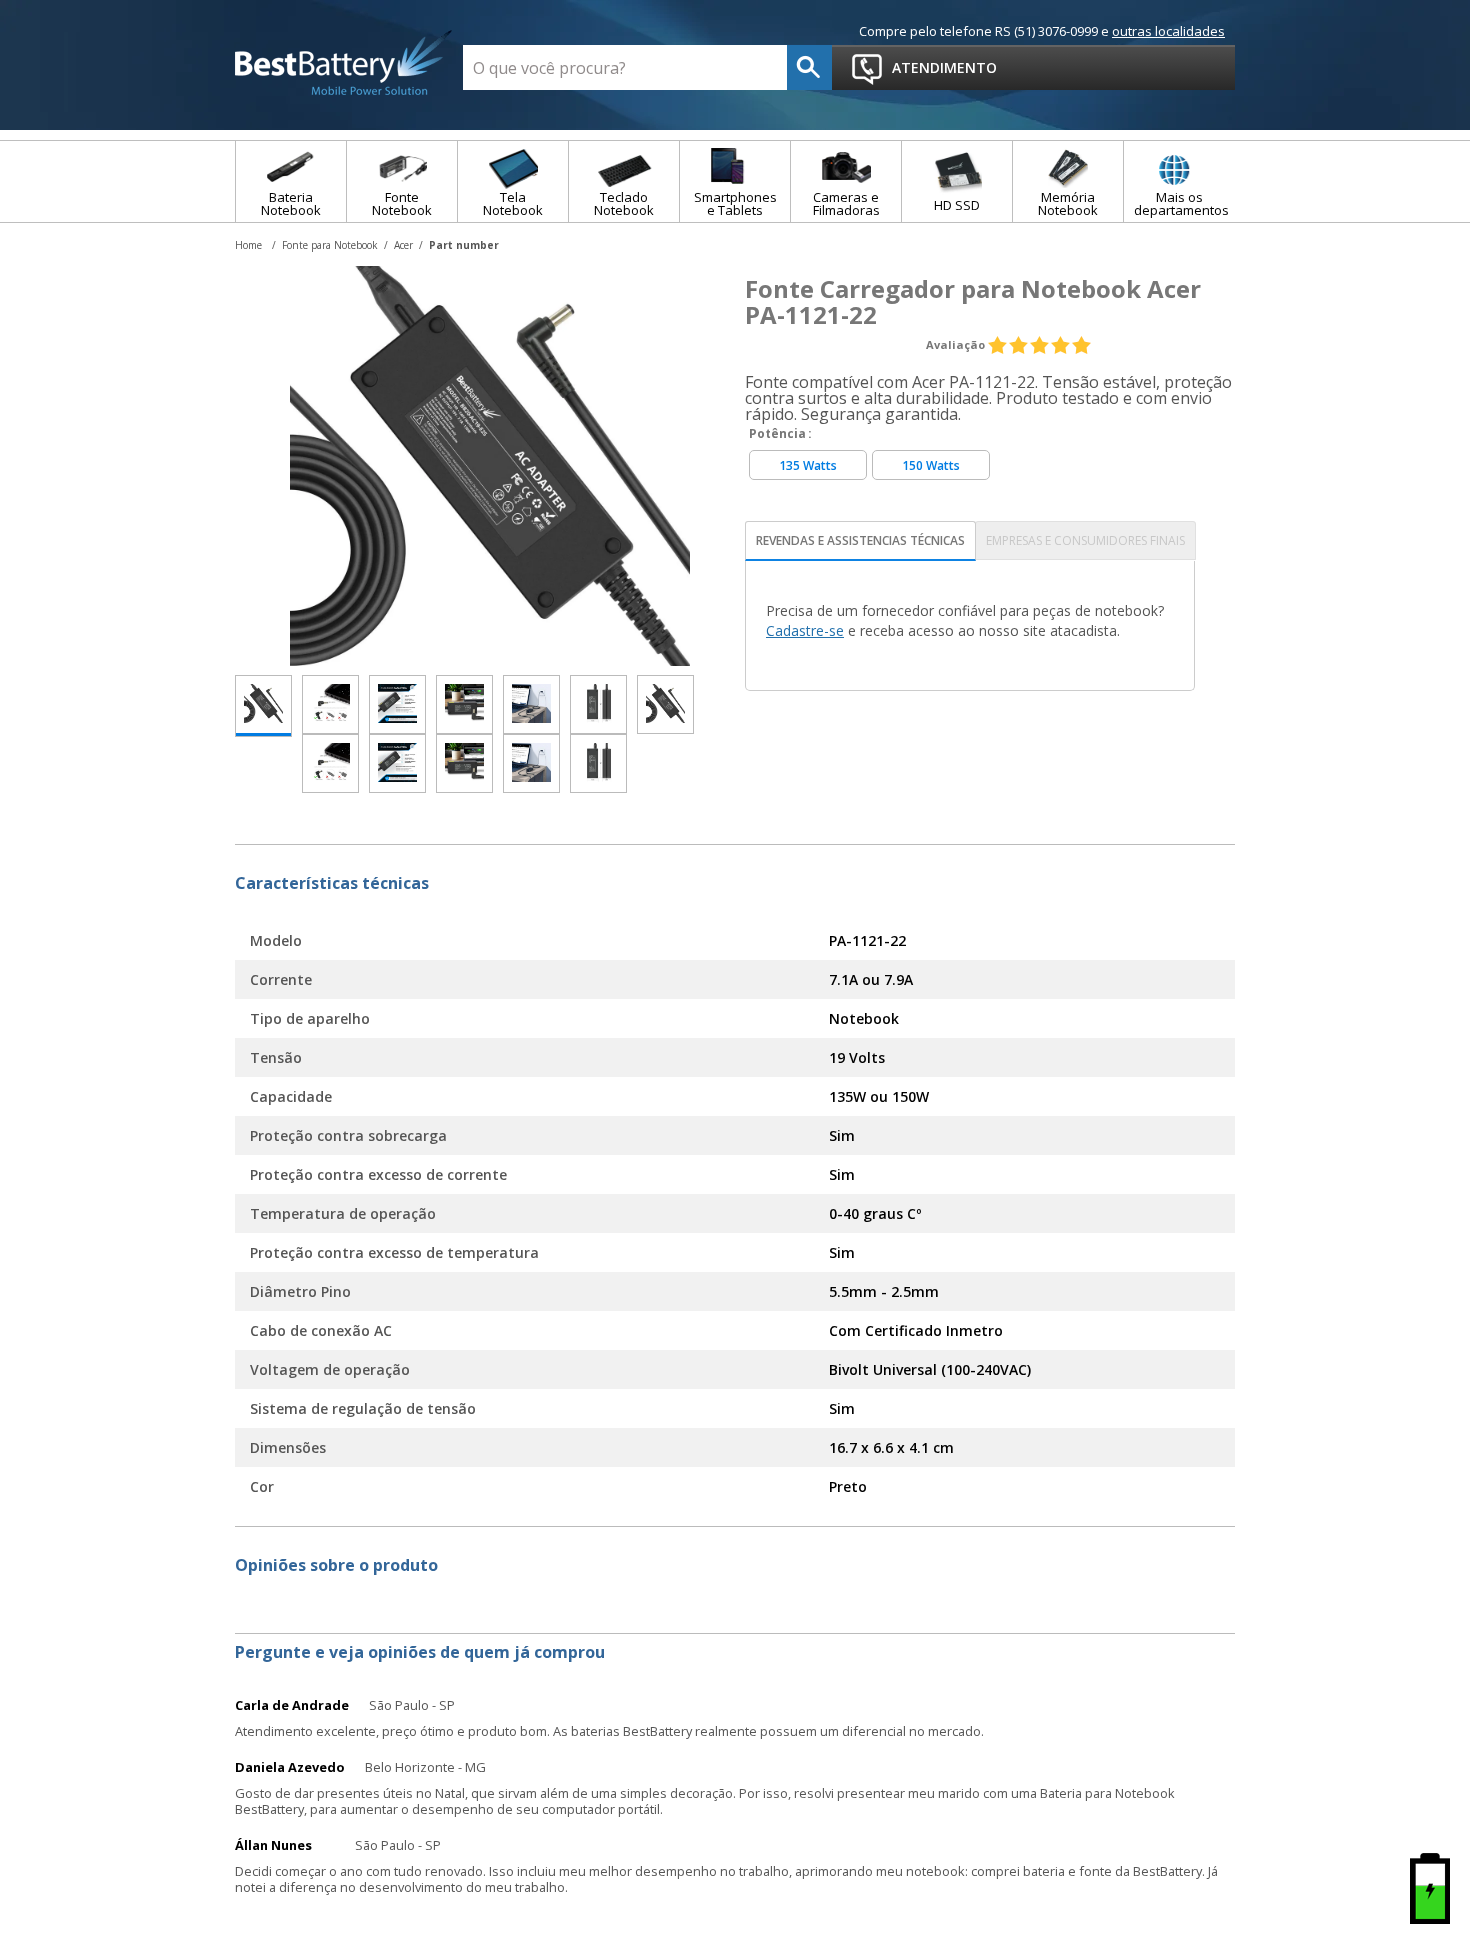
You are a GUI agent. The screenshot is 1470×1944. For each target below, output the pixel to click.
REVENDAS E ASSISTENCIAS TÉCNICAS (860, 540)
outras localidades (1168, 31)
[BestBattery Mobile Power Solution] (344, 64)
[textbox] (625, 67)
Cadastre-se (805, 630)
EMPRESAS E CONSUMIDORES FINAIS (1085, 540)
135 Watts (808, 465)
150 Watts (931, 465)
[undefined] (490, 466)
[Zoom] (263, 706)
